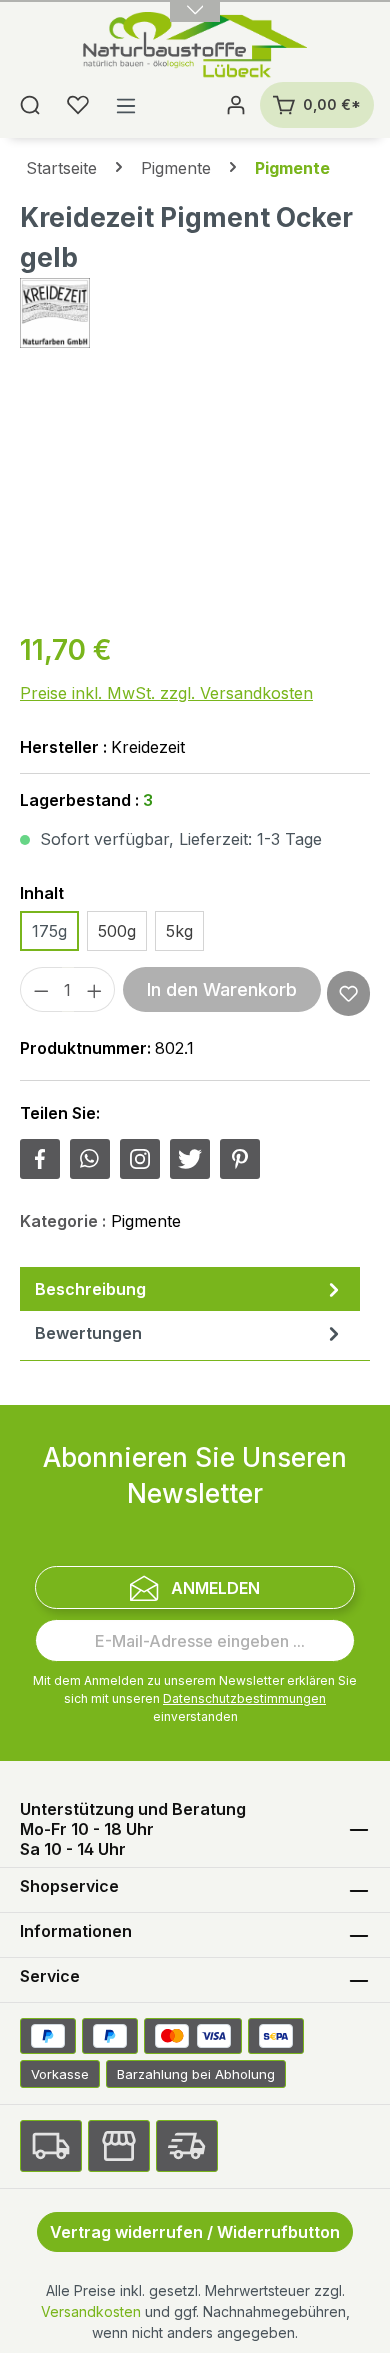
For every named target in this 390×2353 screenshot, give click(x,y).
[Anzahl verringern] (41, 989)
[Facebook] (40, 1159)
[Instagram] (140, 1159)
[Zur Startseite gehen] (195, 47)
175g (49, 931)
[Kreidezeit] (195, 313)
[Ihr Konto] (236, 105)
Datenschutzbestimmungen (244, 1698)
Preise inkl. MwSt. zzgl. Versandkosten (166, 693)
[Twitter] (190, 1159)
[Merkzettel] (78, 105)
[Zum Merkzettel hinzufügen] (348, 993)
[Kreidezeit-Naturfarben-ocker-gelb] (195, 500)
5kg (179, 931)
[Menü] (126, 105)
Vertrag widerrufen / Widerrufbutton (195, 2232)
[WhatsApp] (90, 1159)
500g (117, 931)
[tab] (190, 1289)
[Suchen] (30, 105)
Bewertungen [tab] (88, 1333)
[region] (195, 500)
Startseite (61, 168)
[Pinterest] (240, 1159)
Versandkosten (91, 2311)
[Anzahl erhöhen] (95, 989)
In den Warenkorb (222, 989)
